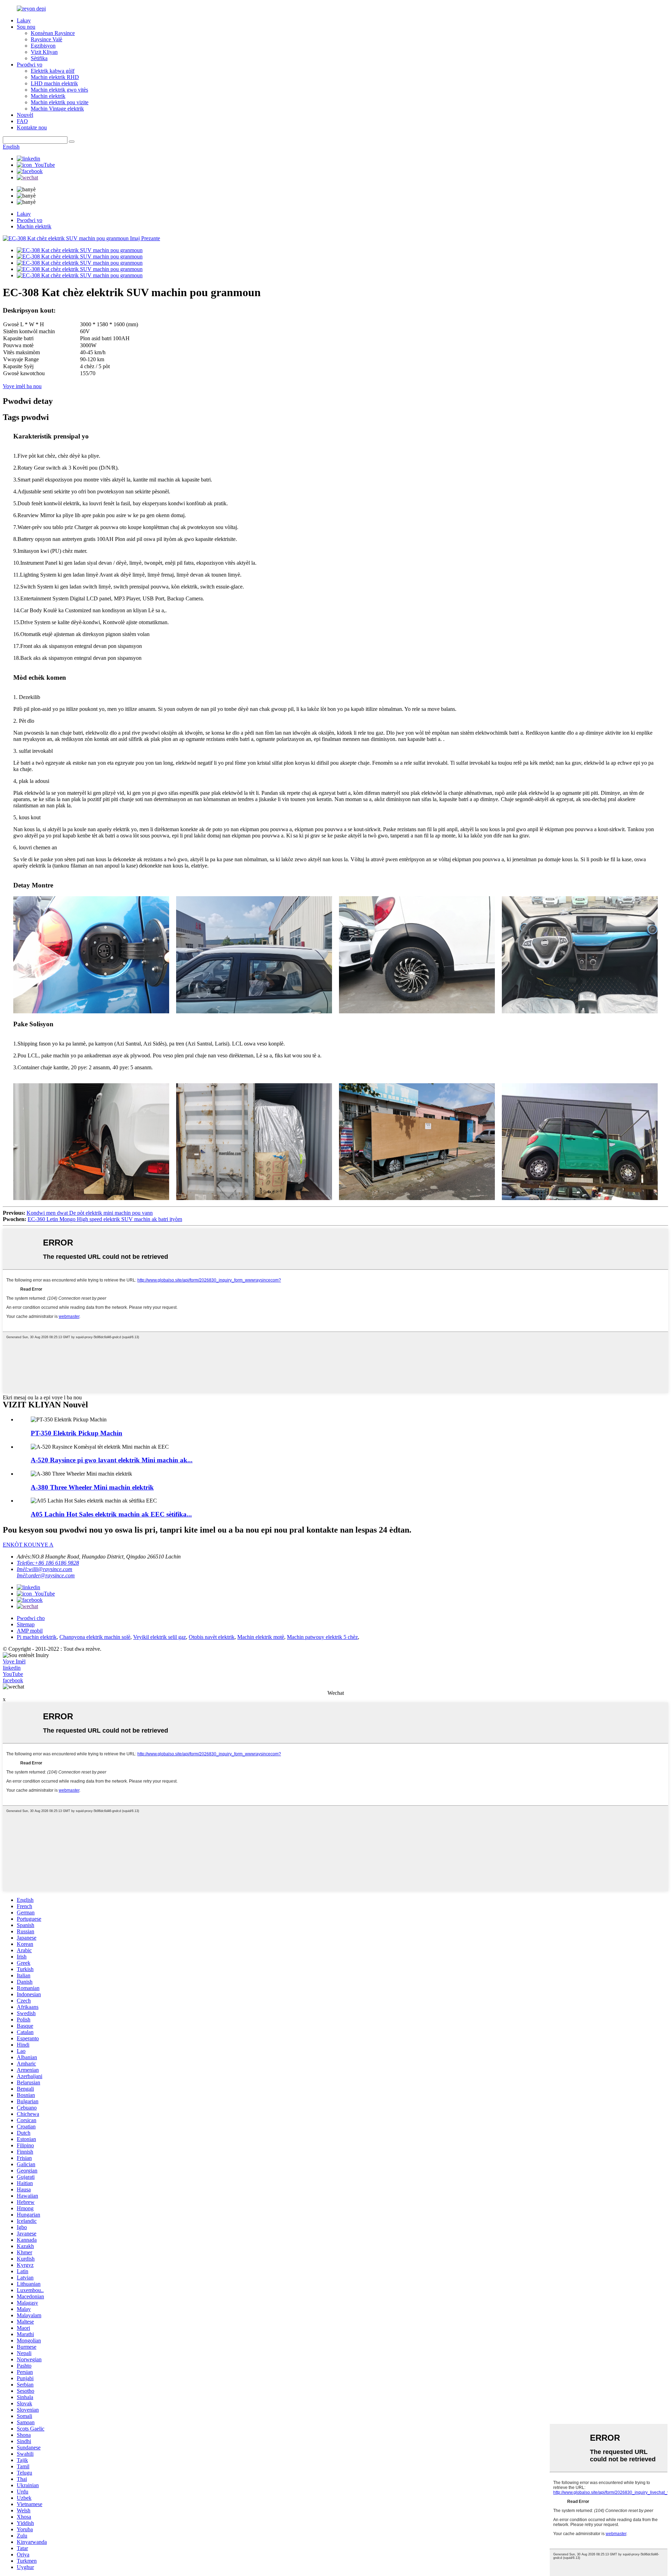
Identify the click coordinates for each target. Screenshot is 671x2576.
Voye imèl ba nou (22, 386)
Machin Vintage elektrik (57, 109)
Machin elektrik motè (261, 1637)
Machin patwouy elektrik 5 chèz (322, 1637)
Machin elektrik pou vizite (60, 102)
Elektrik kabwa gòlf (53, 71)
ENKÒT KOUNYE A (28, 1545)
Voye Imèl (14, 1661)
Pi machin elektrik (37, 1637)
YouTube (13, 1674)
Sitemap (26, 1624)
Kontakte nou (32, 127)
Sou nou (26, 27)
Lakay (24, 20)
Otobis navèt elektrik (212, 1637)
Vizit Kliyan (44, 52)
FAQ (22, 121)
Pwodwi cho (31, 1618)
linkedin (12, 1668)
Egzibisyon (43, 46)
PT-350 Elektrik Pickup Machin (77, 1433)
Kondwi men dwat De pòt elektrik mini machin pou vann (90, 1213)
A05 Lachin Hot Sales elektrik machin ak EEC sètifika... (111, 1514)
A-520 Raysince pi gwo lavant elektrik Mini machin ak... (112, 1460)
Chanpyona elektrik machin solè (95, 1637)
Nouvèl (25, 115)
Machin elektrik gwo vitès (59, 90)
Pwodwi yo (30, 65)
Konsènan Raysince (53, 33)
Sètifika (39, 58)
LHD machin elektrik (54, 83)
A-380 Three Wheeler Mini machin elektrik (92, 1487)
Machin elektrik (48, 96)
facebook (13, 1680)
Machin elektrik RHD (55, 77)
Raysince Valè (46, 39)
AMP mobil (30, 1631)
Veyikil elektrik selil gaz (160, 1637)
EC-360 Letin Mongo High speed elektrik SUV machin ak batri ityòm (105, 1219)
